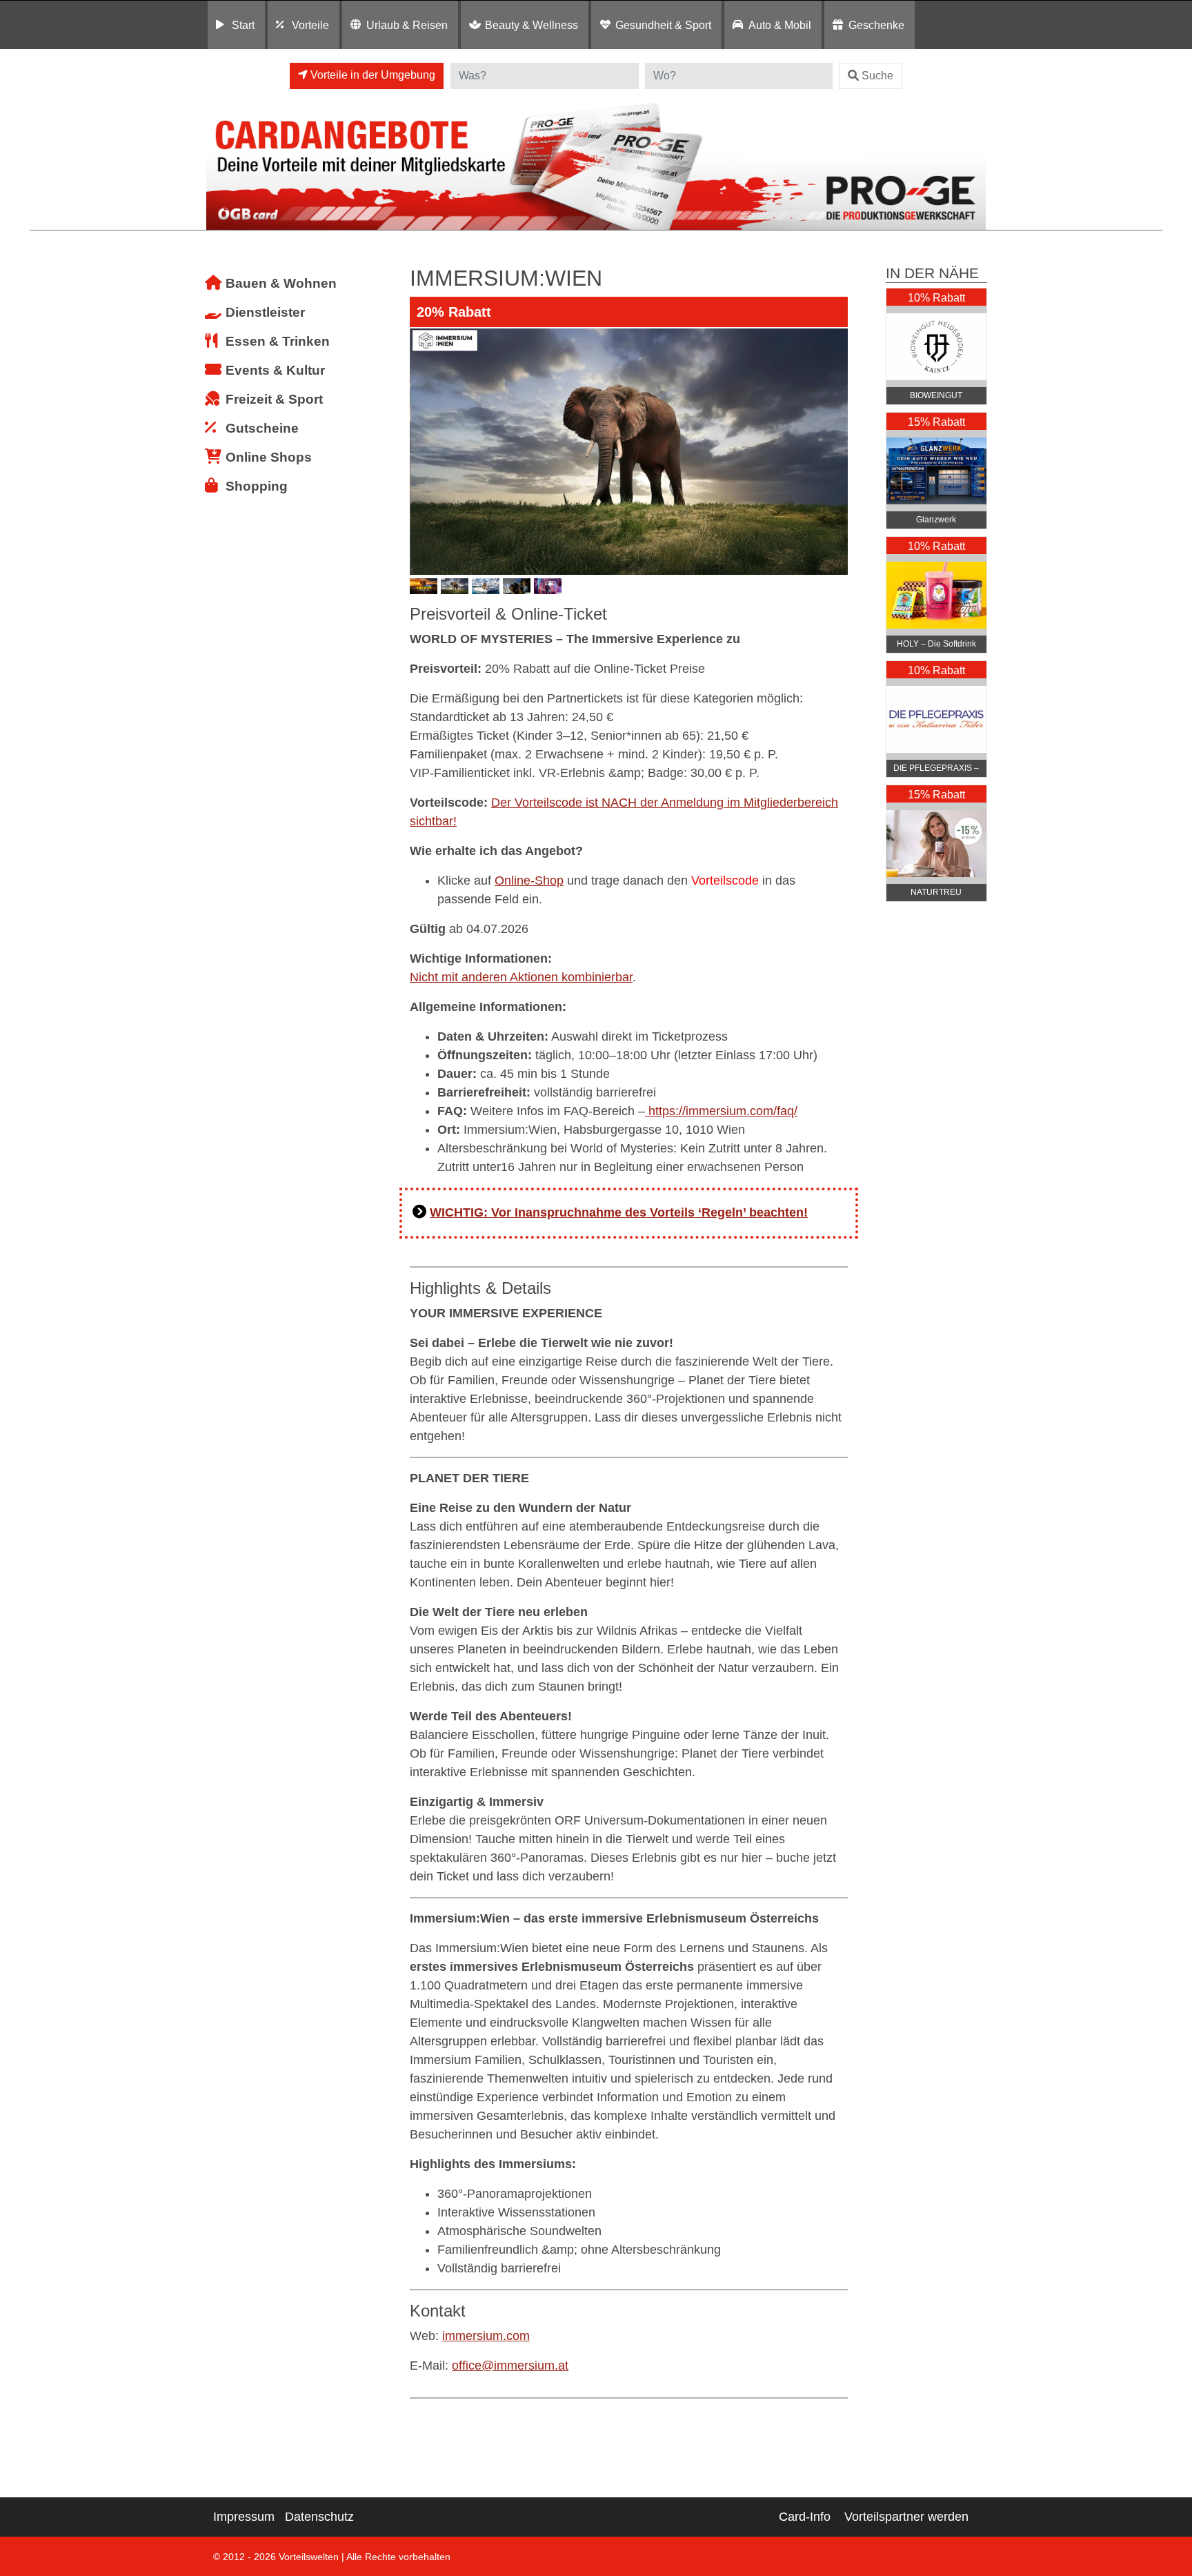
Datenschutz (319, 2517)
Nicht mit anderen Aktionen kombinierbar (521, 977)
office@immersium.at (510, 2366)
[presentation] (423, 451)
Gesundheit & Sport (663, 25)
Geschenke (876, 25)
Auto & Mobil (780, 25)
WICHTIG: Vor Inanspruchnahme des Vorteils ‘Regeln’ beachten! (619, 1212)
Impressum (244, 2517)
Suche (877, 76)
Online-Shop (529, 881)
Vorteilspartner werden (906, 2517)
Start (243, 25)
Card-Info (805, 2517)
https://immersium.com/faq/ (721, 1111)
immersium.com (486, 2336)
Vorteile (310, 25)
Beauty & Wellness (532, 25)
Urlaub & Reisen (407, 25)
